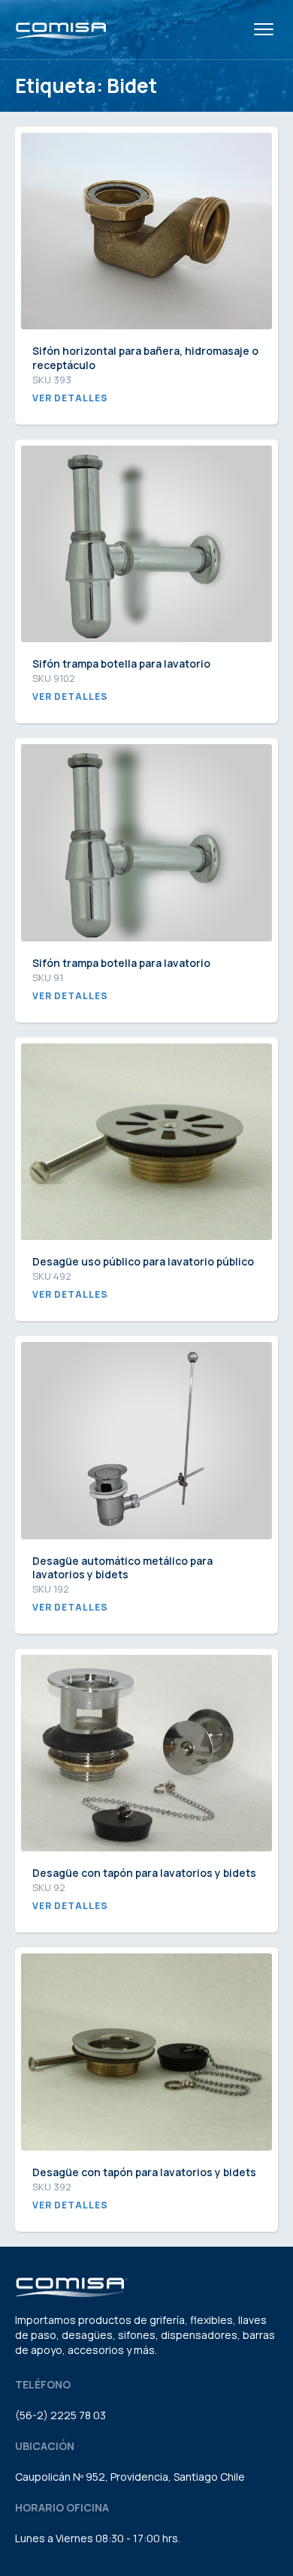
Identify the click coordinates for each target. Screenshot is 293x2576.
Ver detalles (70, 398)
